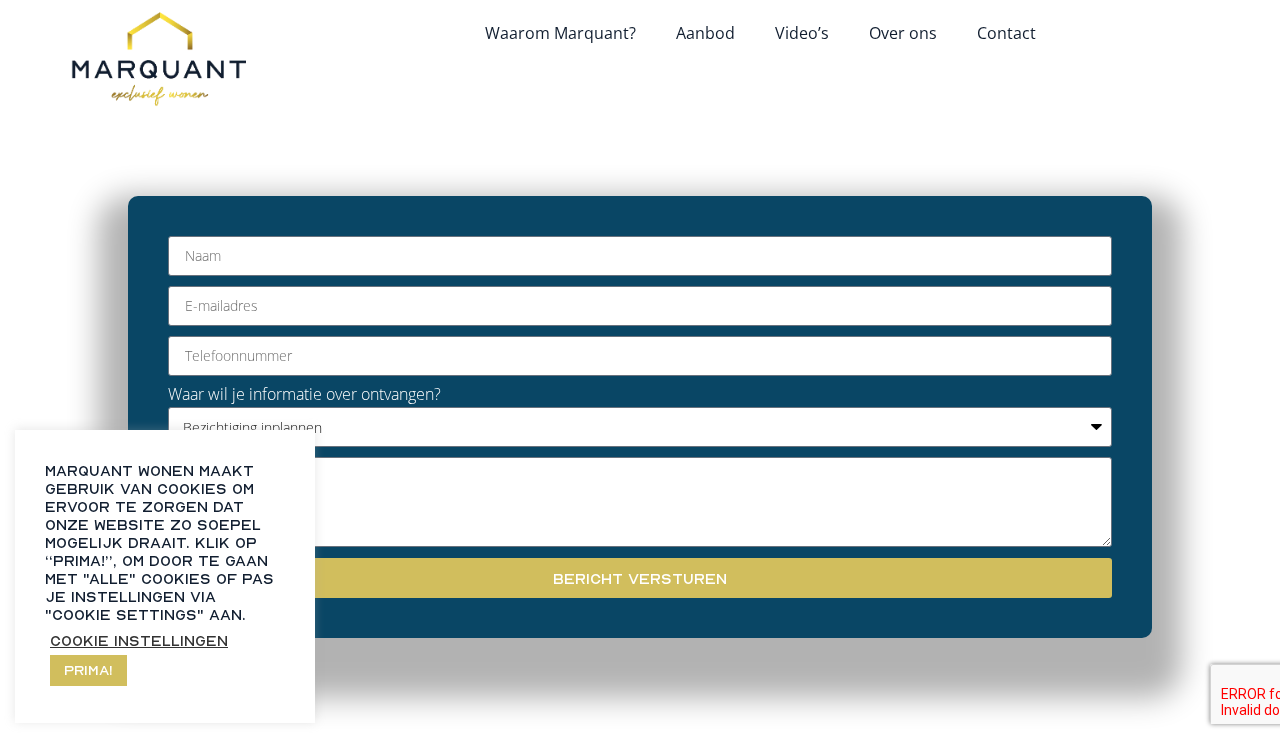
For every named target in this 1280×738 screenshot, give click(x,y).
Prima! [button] (88, 669)
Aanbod (705, 33)
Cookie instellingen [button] (139, 640)
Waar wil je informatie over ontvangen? (304, 394)
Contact (1006, 33)
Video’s (802, 33)
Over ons (903, 33)
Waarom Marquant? (560, 33)
